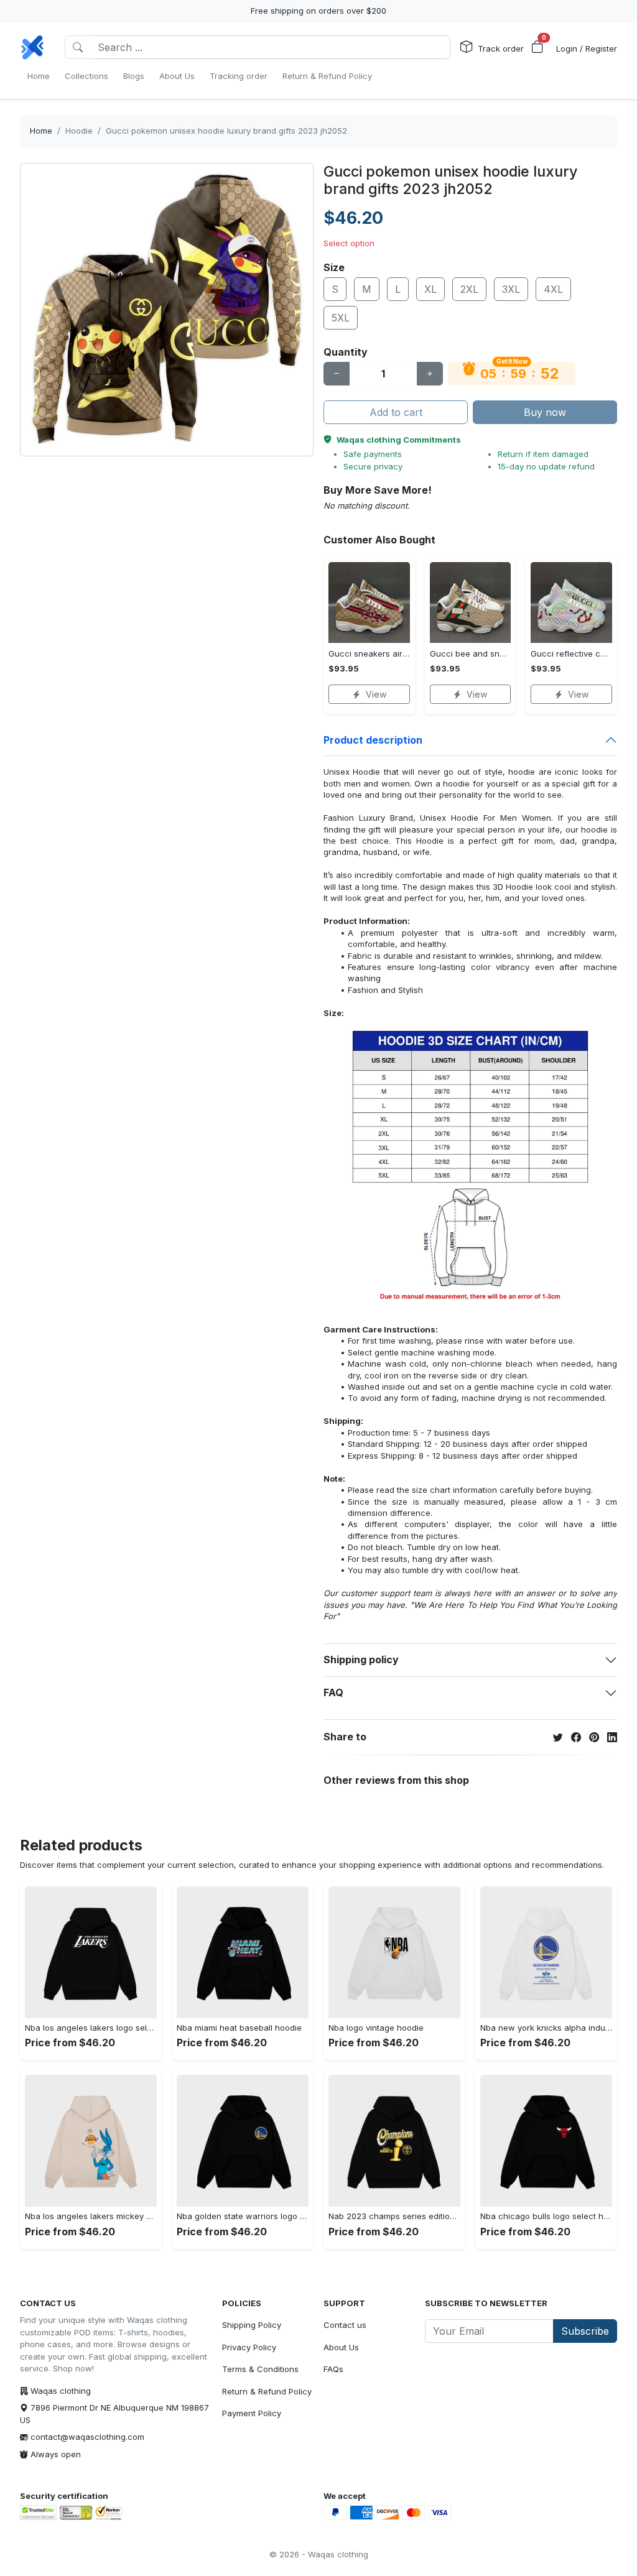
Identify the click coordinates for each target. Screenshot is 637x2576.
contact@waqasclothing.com (87, 2437)
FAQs (333, 2369)
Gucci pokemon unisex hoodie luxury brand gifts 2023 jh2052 (226, 131)
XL (430, 289)
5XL (341, 318)
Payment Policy (252, 2413)
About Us (341, 2347)
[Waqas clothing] (32, 47)
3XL (511, 289)
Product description (373, 740)
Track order (501, 48)
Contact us (345, 2325)
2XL (469, 289)
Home (41, 131)
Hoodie (79, 131)
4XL (553, 289)
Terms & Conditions (260, 2369)
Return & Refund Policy (267, 2391)
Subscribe (585, 2331)
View (376, 694)
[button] (537, 47)
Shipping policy (361, 1660)
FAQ (333, 1692)
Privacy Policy (249, 2347)
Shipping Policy (252, 2325)
